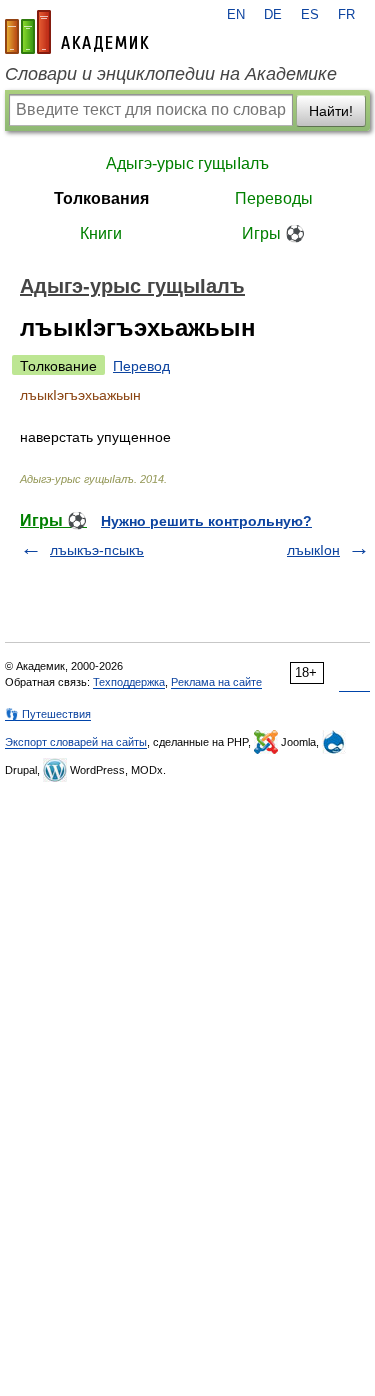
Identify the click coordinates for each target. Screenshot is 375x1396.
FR (346, 15)
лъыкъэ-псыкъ (97, 550)
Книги (101, 233)
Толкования (101, 198)
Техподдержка (129, 682)
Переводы (274, 198)
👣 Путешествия (48, 714)
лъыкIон (313, 550)
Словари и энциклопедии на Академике (171, 74)
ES (310, 15)
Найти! (331, 111)
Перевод (141, 366)
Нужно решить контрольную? (206, 521)
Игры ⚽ (273, 233)
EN (236, 15)
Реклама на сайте (216, 682)
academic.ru (77, 32)
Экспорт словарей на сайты (76, 742)
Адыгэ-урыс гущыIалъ (187, 163)
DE (273, 15)
